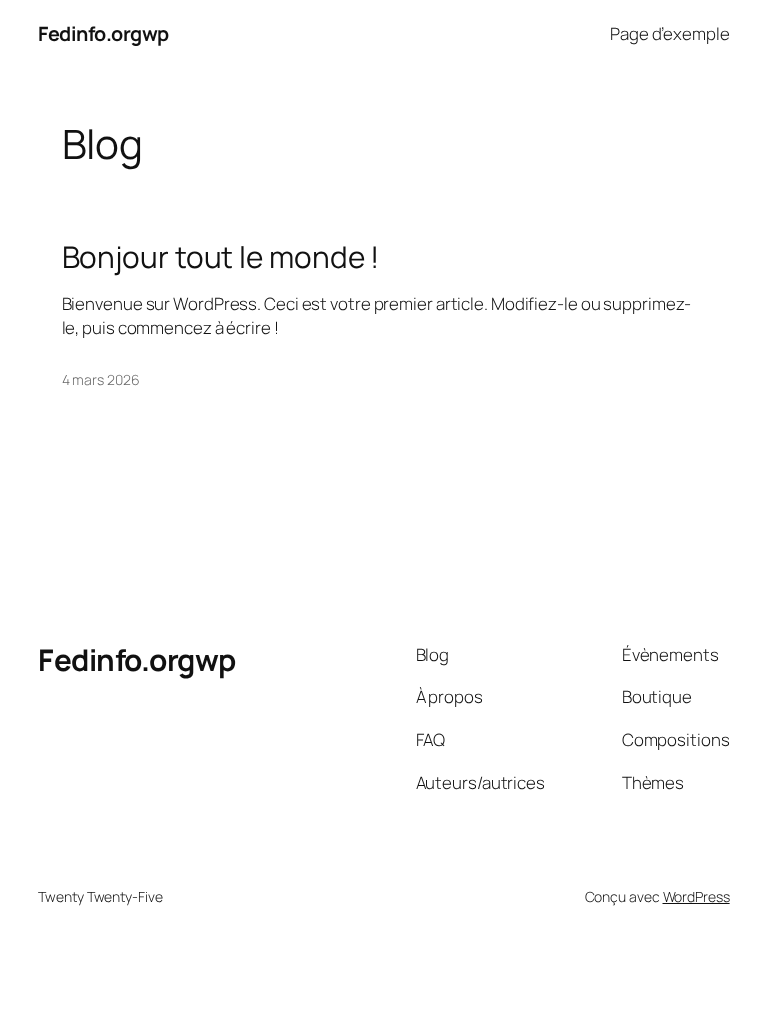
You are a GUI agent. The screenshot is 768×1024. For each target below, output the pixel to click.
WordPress (696, 896)
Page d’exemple (670, 33)
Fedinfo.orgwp (103, 33)
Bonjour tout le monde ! (221, 256)
